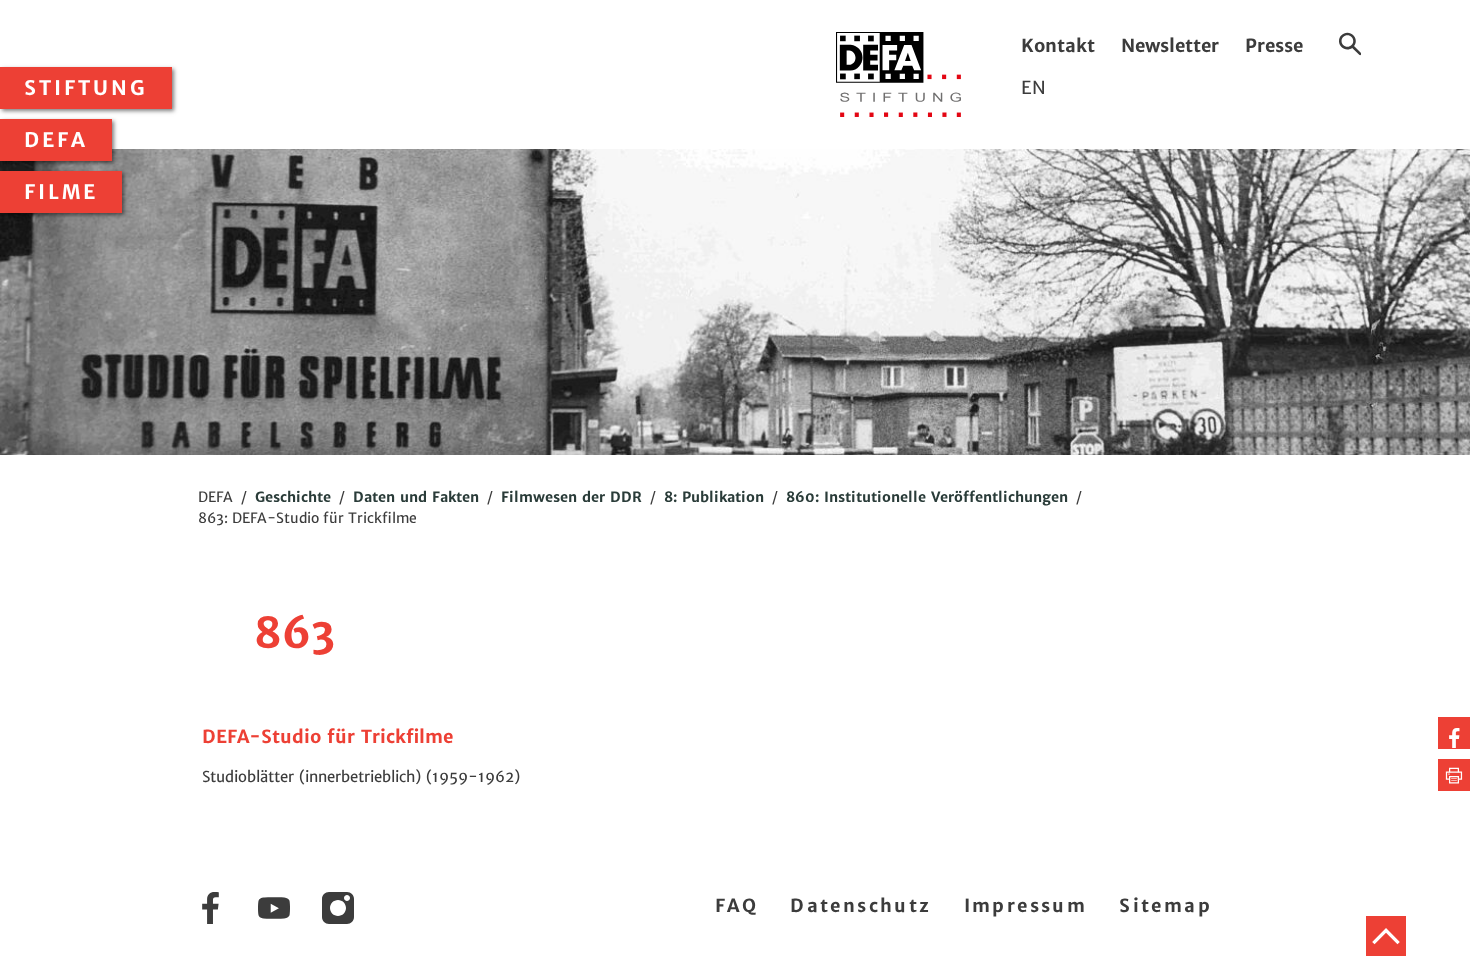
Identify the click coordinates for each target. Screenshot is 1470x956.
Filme (61, 192)
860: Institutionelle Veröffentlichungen (927, 497)
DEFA (56, 140)
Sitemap (1165, 905)
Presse (1274, 45)
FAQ (736, 905)
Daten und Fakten (416, 497)
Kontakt (1058, 45)
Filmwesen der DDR (571, 497)
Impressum (1026, 905)
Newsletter (1170, 45)
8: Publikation (714, 497)
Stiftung (86, 88)
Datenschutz (860, 905)
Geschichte (293, 497)
